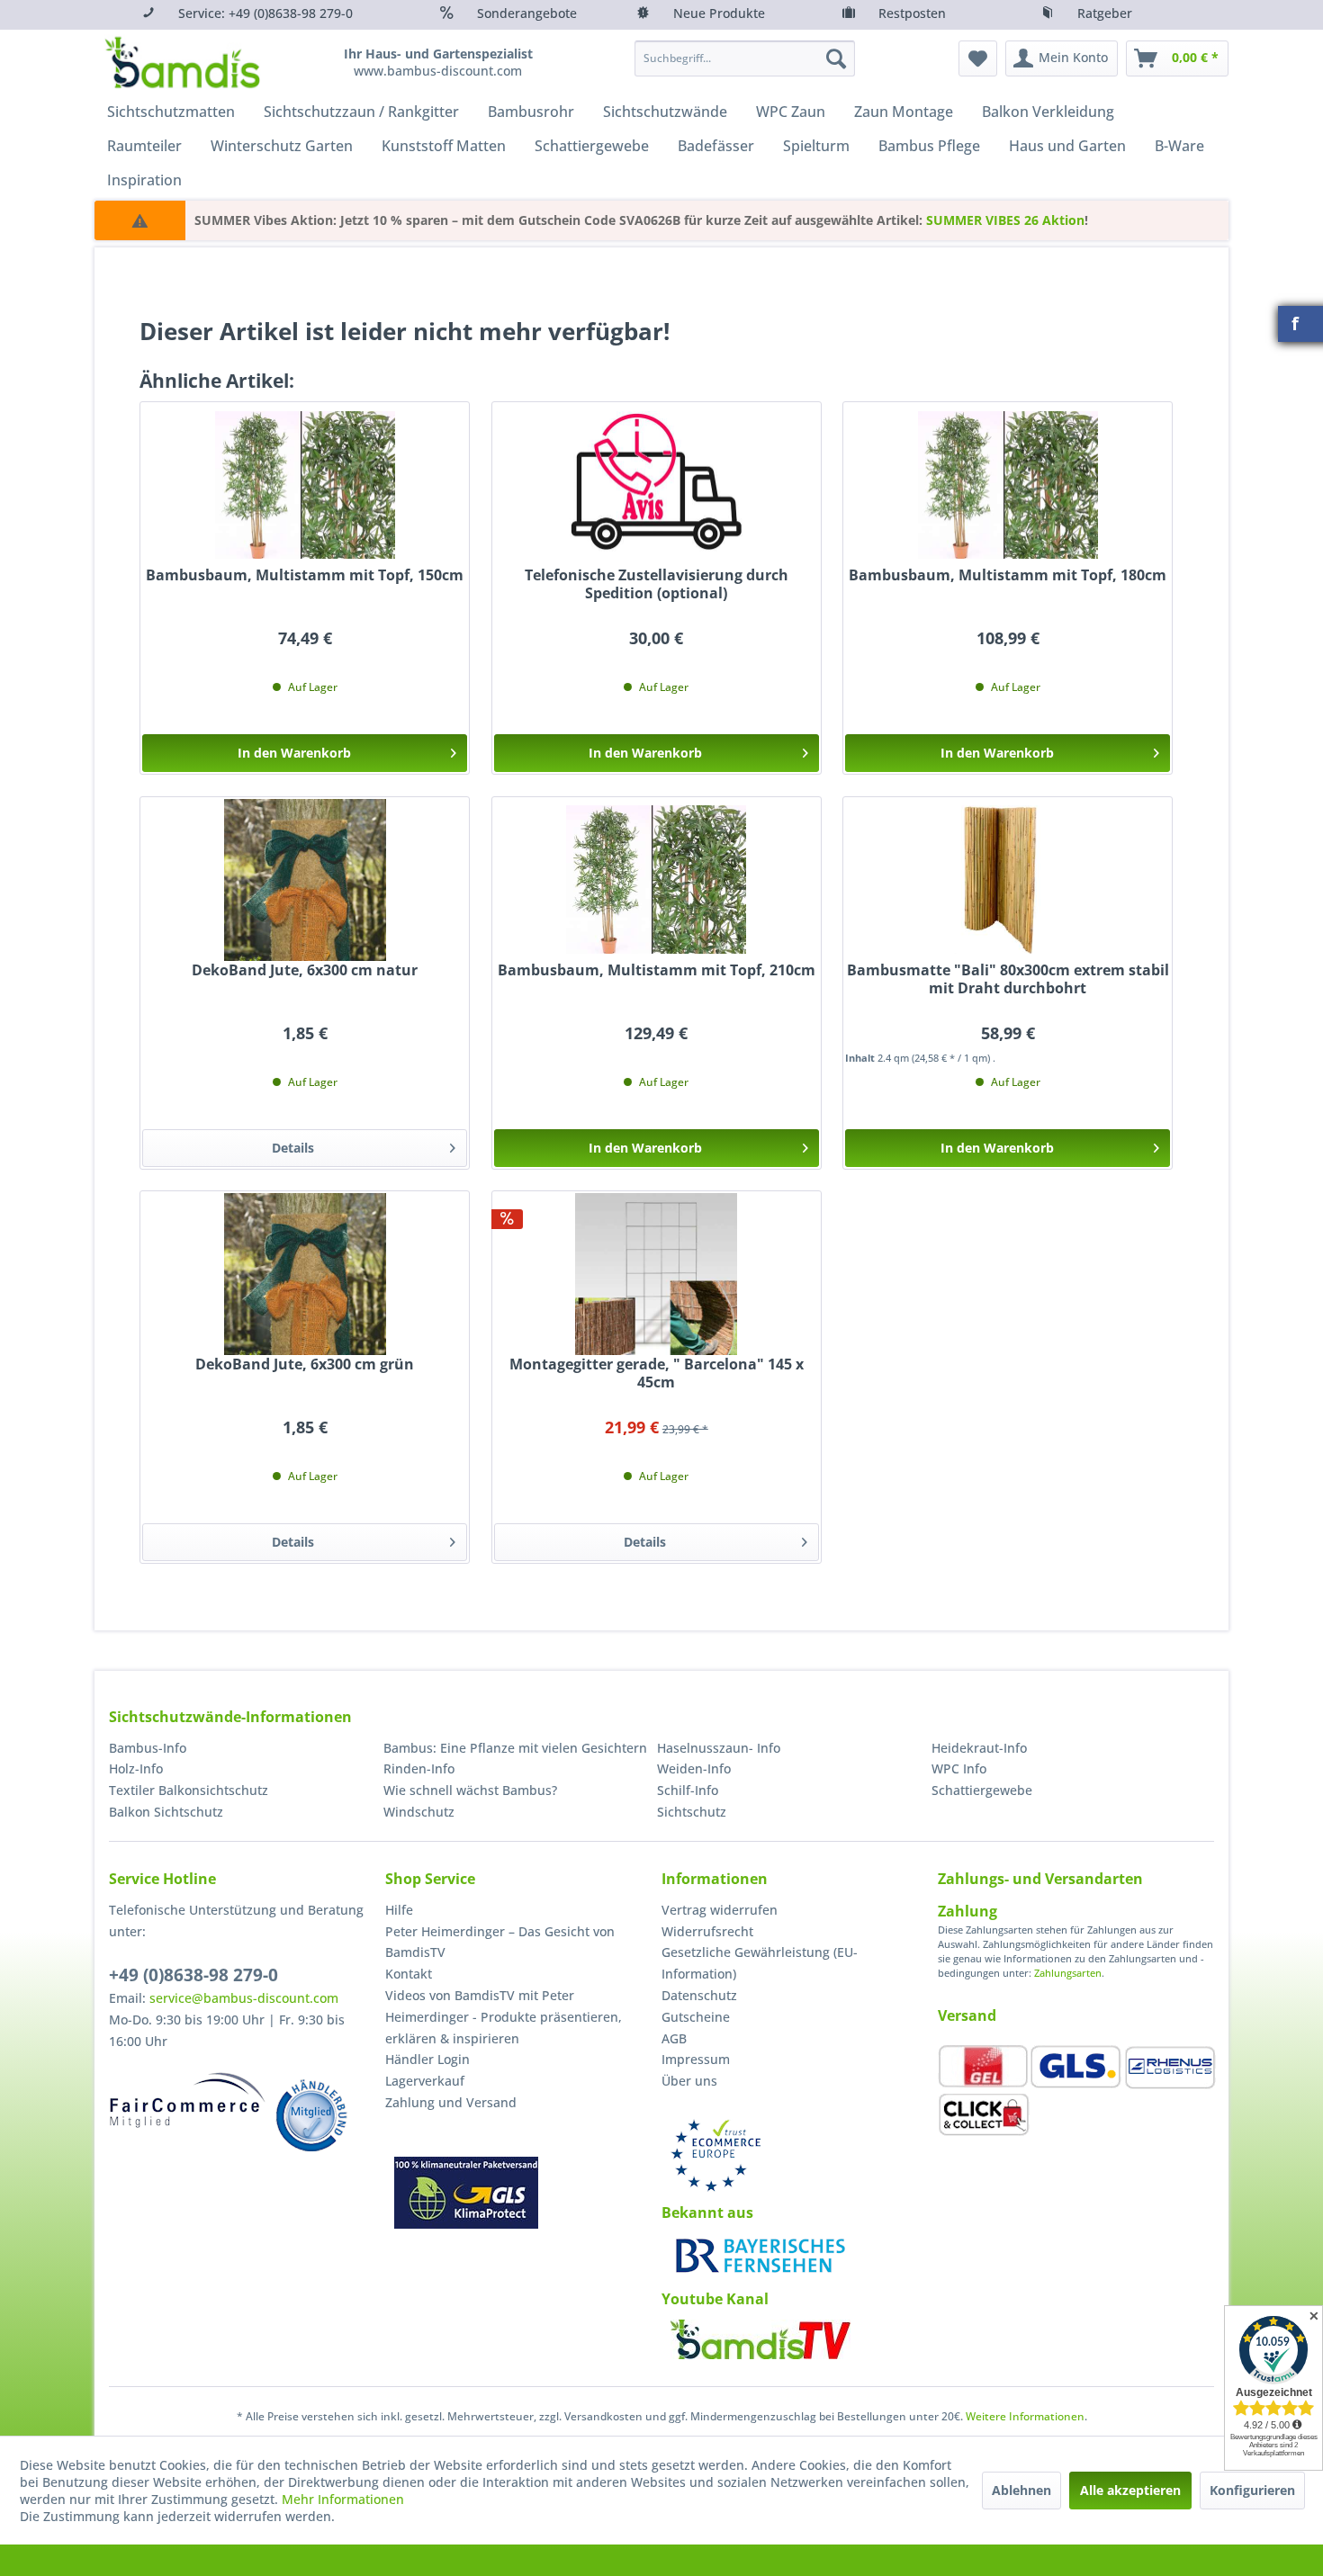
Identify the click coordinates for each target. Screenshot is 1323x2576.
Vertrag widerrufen (720, 1910)
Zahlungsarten (1068, 1973)
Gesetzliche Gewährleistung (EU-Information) (760, 1963)
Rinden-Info (419, 1768)
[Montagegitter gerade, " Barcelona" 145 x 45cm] (657, 1274)
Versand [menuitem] (967, 2015)
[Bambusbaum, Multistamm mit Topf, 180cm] (1008, 485)
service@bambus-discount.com (244, 1998)
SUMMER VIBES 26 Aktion (1005, 220)
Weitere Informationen (1025, 2416)
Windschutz (419, 1812)
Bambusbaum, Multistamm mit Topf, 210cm (657, 970)
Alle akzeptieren (1130, 2490)
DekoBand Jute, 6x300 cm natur (305, 970)
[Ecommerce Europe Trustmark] (715, 2155)
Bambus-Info (148, 1748)
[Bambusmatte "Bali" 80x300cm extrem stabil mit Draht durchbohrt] (1008, 880)
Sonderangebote (527, 13)
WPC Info (959, 1768)
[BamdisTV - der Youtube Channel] (760, 2339)
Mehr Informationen (343, 2499)
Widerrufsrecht (707, 1931)
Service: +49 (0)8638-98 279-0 (265, 13)
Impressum (696, 2059)
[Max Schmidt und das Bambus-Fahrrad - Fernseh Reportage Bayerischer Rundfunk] (760, 2256)
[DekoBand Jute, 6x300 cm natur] (305, 880)
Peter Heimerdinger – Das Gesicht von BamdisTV (500, 1942)
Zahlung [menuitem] (967, 1911)
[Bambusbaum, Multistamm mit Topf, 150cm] (305, 485)
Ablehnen (1021, 2490)
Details (293, 1148)
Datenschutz (699, 1995)
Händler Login (427, 2059)
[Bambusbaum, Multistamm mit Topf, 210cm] (657, 880)
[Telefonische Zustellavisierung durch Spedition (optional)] (657, 485)
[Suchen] (836, 58)
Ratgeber (1105, 13)
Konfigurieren (1252, 2490)
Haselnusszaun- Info (719, 1748)
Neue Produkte (719, 13)
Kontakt (409, 1974)
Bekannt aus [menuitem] (707, 2212)
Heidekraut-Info (979, 1748)
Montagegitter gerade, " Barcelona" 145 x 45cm (657, 1373)
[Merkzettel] (978, 58)
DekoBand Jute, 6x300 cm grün (305, 1364)
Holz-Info (136, 1768)
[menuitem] (745, 58)
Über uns (689, 2081)
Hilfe (399, 1910)
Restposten (912, 13)
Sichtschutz (692, 1812)
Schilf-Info (688, 1790)
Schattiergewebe (982, 1790)
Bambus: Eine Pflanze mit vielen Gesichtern (515, 1748)
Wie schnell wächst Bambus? (470, 1790)
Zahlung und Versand (451, 2102)
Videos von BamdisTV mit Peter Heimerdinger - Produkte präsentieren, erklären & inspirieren (504, 2017)
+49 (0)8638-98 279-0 (193, 1975)
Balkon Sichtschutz (166, 1812)
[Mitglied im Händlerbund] (311, 2115)
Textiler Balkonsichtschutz (189, 1790)
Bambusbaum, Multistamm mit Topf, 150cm (305, 575)
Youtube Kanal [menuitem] (715, 2299)
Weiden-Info (694, 1768)
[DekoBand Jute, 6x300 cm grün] (305, 1274)
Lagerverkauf (425, 2081)
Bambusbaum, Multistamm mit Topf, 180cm (1008, 575)
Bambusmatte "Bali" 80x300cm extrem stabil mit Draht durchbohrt (1008, 979)
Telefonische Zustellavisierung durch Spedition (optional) (657, 584)
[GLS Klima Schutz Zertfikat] (466, 2193)
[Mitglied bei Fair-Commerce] (188, 2100)
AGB (674, 2038)
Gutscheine (696, 2017)
